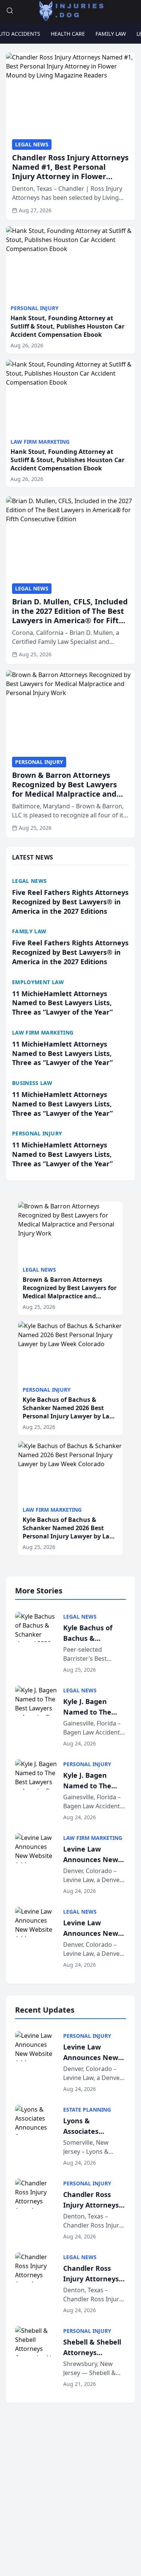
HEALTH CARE (68, 34)
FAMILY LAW (111, 34)
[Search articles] (10, 11)
